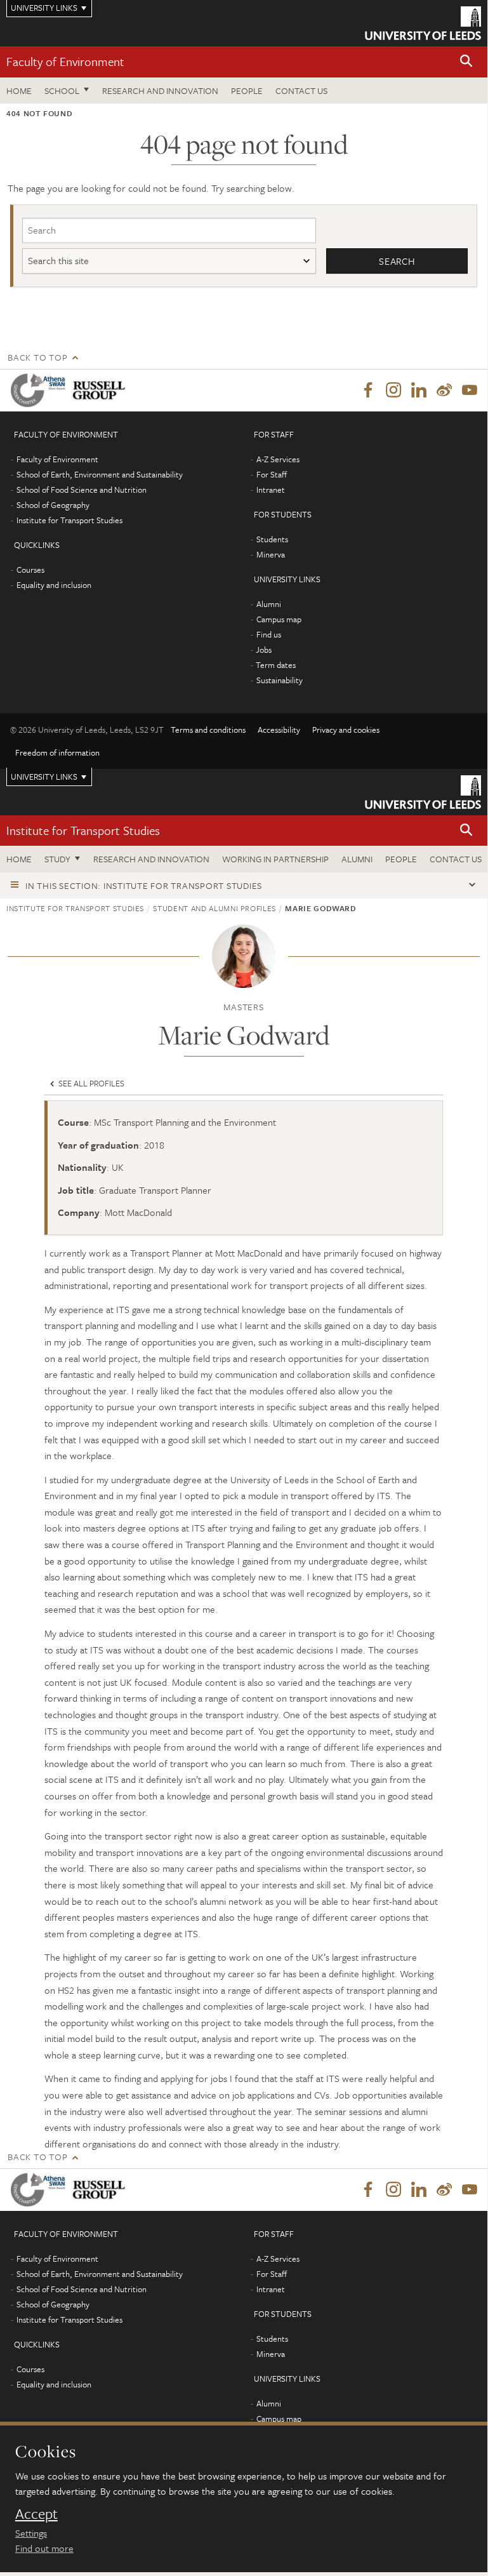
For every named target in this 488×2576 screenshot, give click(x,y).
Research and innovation (160, 90)
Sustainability (280, 680)
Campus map (279, 619)
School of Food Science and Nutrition (82, 490)
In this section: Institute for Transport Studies (144, 885)
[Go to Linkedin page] (419, 390)
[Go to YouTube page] (470, 390)
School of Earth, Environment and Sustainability (100, 474)
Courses (30, 570)
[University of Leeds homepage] (423, 23)
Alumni (269, 604)
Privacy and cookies (346, 730)
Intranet (271, 490)
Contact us (301, 90)
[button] (466, 62)
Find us (269, 634)
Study (57, 859)
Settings (31, 2533)
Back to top (37, 357)
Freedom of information (57, 752)
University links (44, 777)
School (62, 90)
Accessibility (279, 730)
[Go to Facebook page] (368, 390)
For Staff (272, 474)
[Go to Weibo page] (444, 390)
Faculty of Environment (65, 61)
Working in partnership (275, 859)
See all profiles (90, 1083)
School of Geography (53, 505)
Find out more (44, 2548)
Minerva (271, 554)
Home (19, 90)
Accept (36, 2514)
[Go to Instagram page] (393, 390)
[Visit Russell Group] (101, 390)
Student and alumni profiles (214, 908)
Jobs (264, 650)
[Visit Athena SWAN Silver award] (41, 390)
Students (272, 539)
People (247, 90)
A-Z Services (278, 459)
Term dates (276, 665)
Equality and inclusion (54, 585)
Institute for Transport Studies (69, 520)
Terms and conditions (208, 730)
